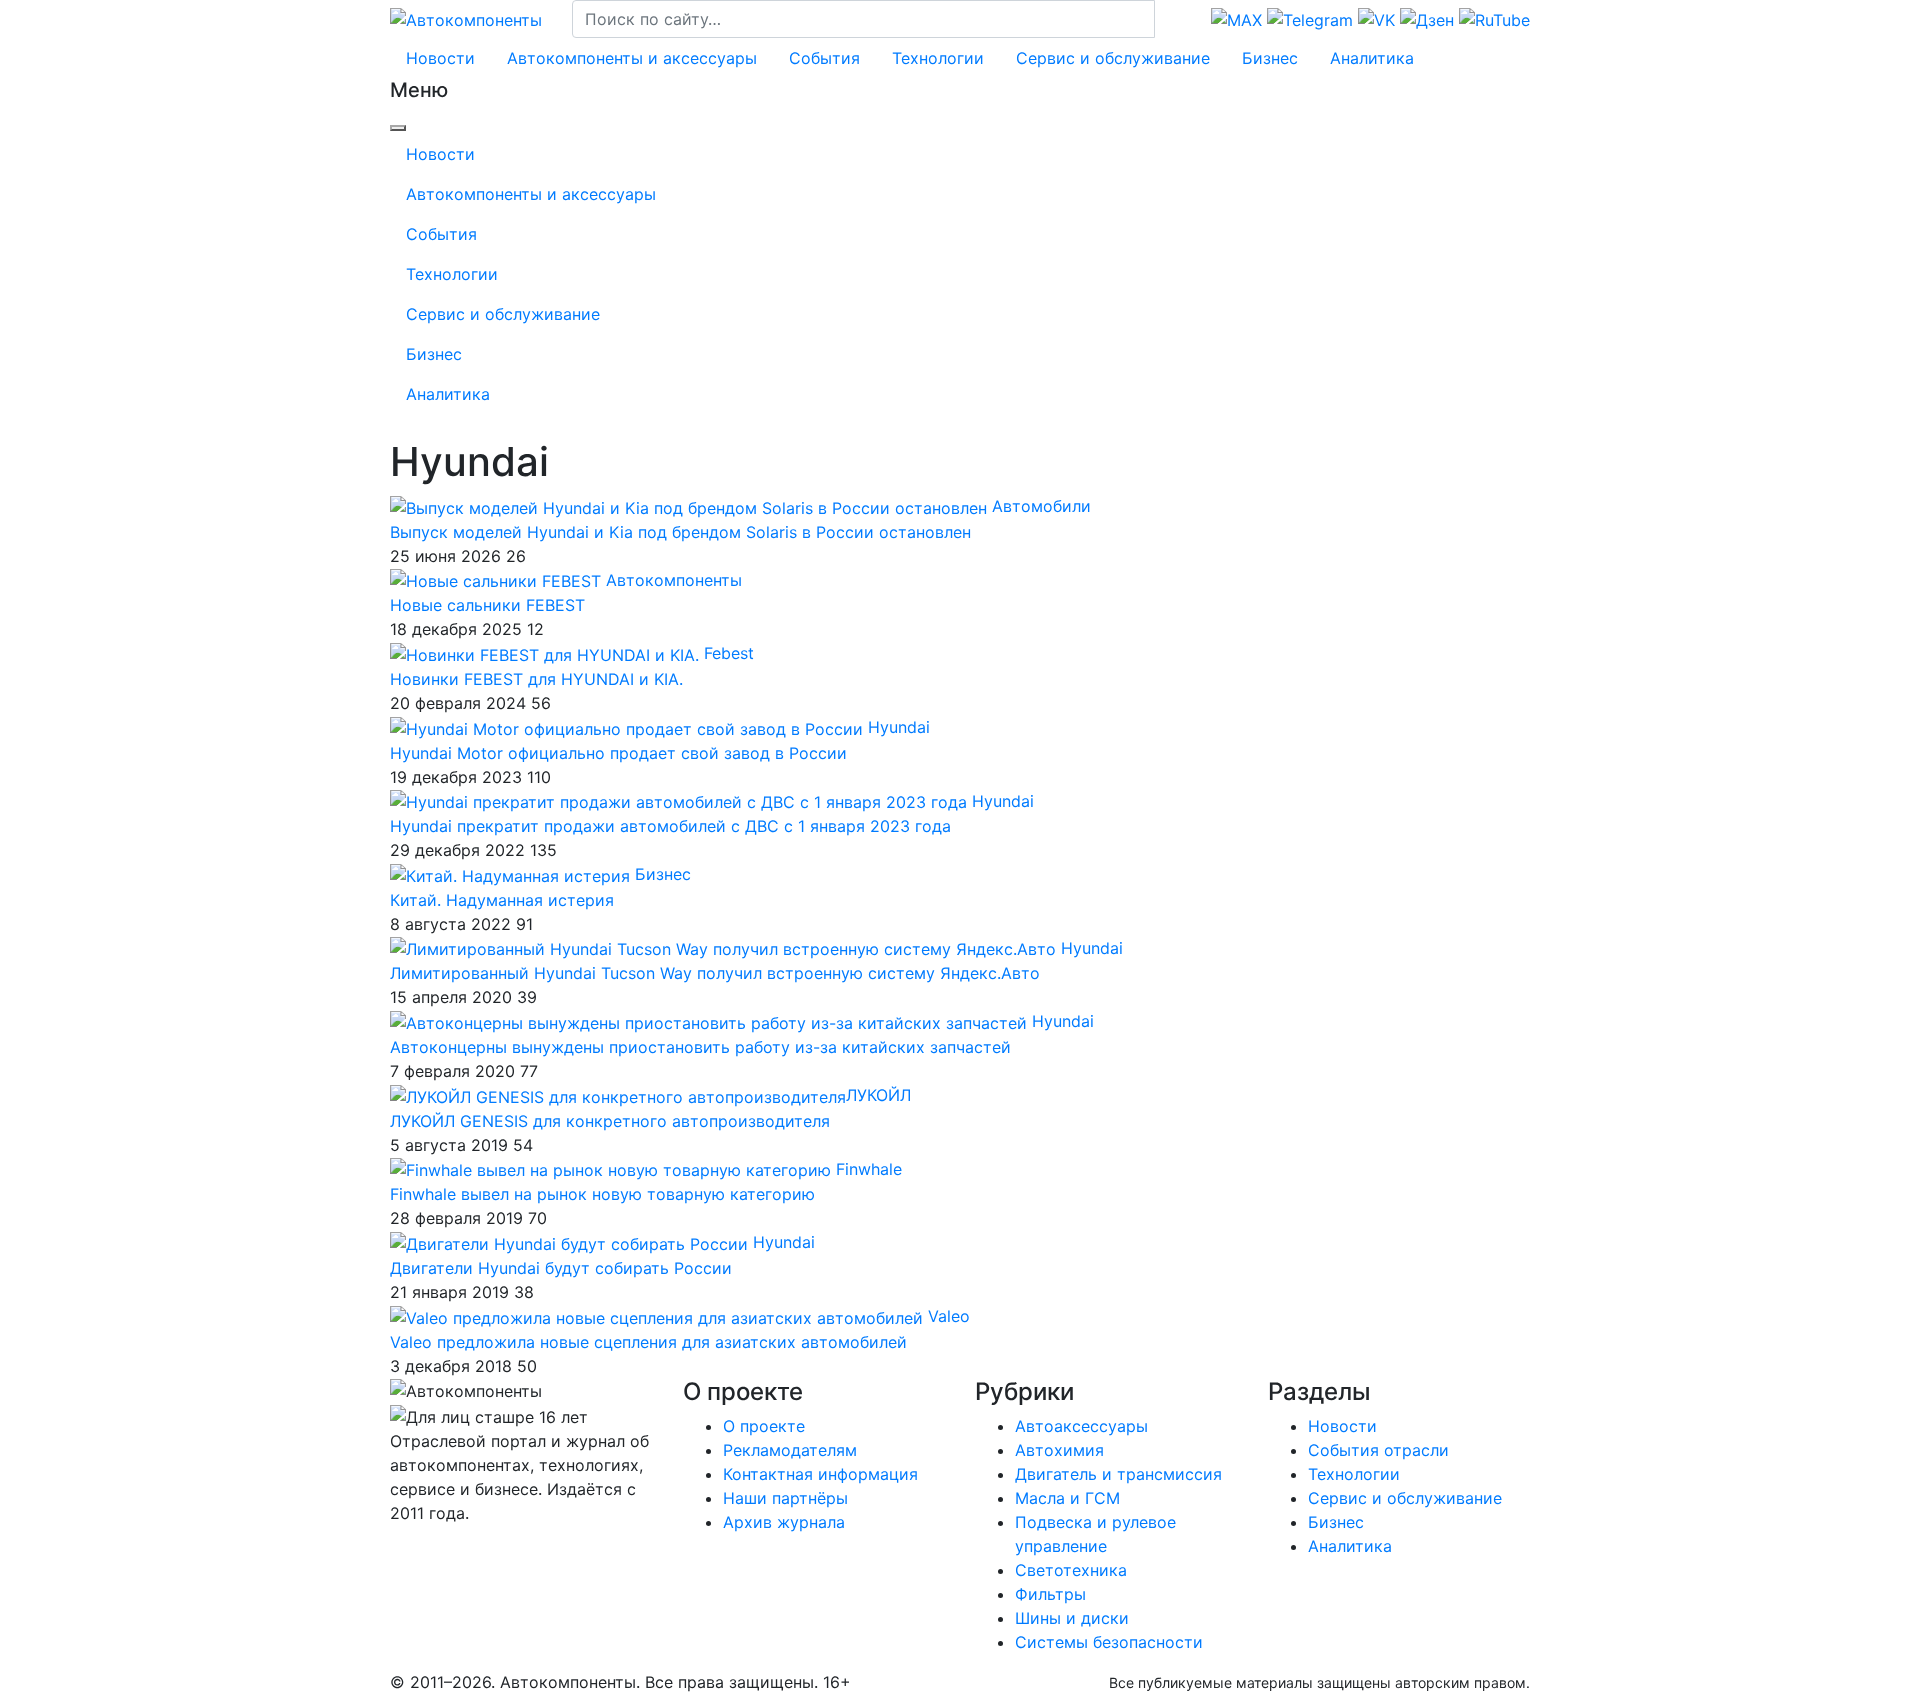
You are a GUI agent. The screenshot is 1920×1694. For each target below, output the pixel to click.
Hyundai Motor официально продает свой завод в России (618, 753)
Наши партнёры (785, 1498)
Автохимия (1059, 1450)
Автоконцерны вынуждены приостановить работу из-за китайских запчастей (700, 1047)
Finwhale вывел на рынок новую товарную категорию (602, 1194)
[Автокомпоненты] (466, 18)
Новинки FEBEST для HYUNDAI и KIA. (536, 679)
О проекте (764, 1426)
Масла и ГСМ (1067, 1498)
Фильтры (1050, 1594)
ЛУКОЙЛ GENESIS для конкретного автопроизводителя (610, 1121)
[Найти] (1168, 19)
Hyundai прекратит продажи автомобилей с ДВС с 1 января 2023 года (670, 826)
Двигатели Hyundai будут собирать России (561, 1268)
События (824, 58)
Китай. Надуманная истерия (502, 900)
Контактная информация (820, 1474)
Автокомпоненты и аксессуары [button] (632, 58)
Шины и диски (1072, 1618)
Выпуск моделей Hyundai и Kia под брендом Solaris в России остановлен (680, 532)
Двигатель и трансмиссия (1118, 1474)
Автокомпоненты (674, 580)
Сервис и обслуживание (1113, 58)
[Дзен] (407, 1553)
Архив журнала (784, 1522)
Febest (729, 653)
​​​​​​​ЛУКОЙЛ (878, 1095)
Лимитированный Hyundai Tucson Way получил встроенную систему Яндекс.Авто (715, 973)
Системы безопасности (1109, 1642)
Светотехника (1071, 1570)
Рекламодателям (790, 1450)
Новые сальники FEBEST (487, 605)
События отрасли (1378, 1450)
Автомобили (1041, 506)
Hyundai (899, 727)
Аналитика (1372, 58)
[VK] (402, 1553)
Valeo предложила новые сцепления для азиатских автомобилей (648, 1342)
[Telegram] (397, 1553)
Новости (440, 58)
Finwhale (869, 1169)
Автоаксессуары (1081, 1426)
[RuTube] (392, 1553)
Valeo (949, 1316)
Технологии (938, 58)
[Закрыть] (398, 128)
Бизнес (1270, 58)
